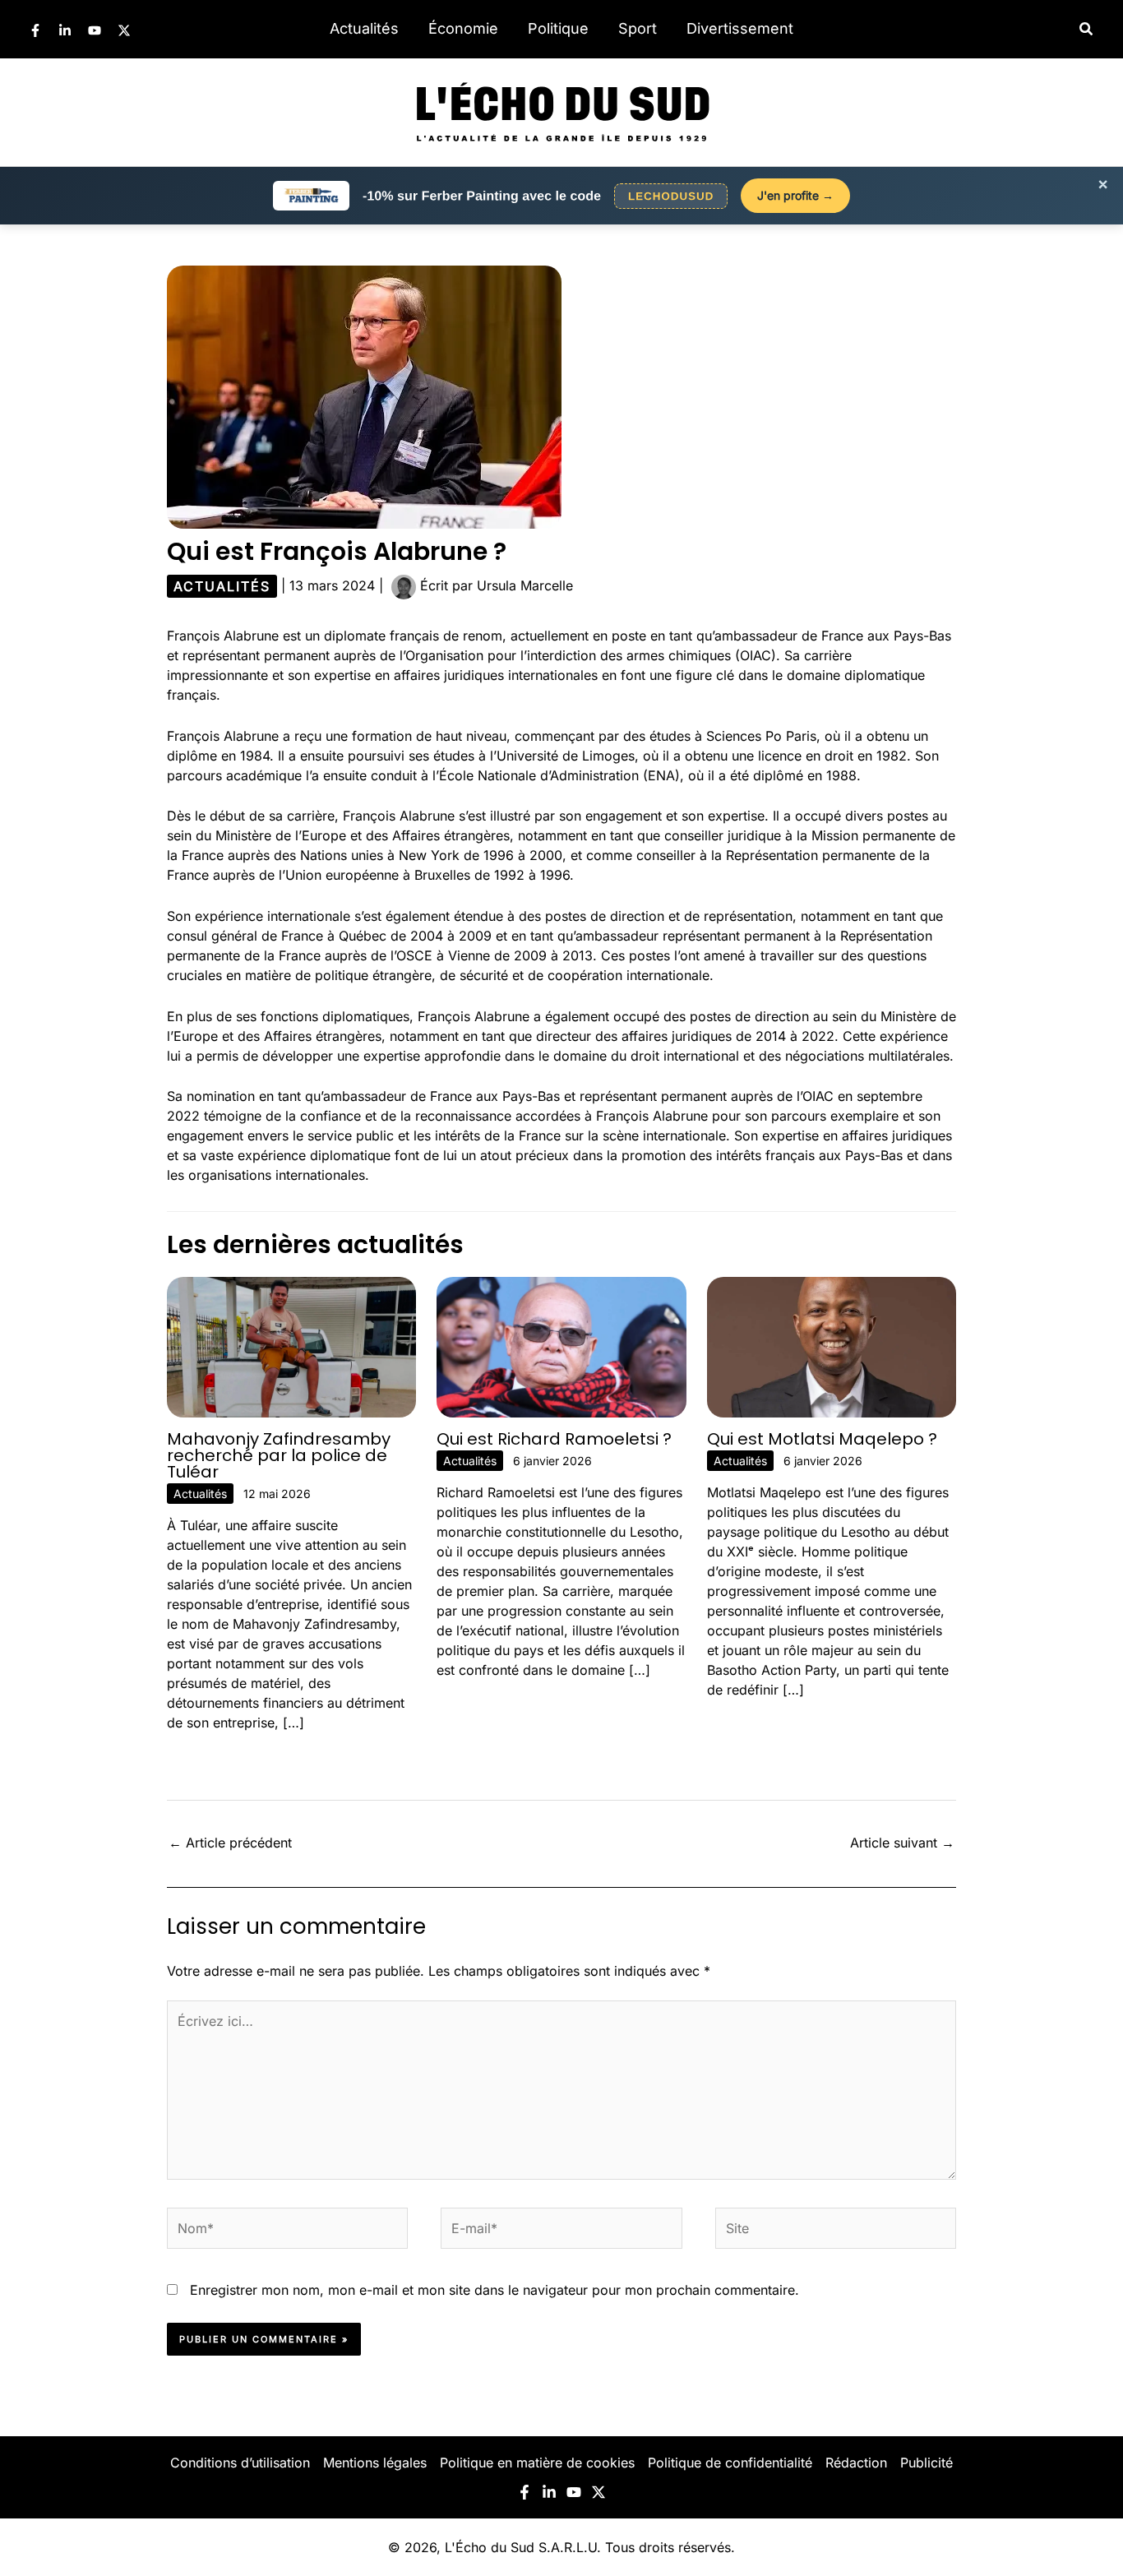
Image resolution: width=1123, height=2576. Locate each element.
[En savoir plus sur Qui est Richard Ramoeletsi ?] (561, 1346)
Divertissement (740, 28)
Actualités (364, 28)
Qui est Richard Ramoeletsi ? (554, 1439)
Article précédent (230, 1843)
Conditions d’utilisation (240, 2463)
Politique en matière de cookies (537, 2463)
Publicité (927, 2463)
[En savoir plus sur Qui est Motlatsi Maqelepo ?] (832, 1346)
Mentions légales (375, 2463)
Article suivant (902, 1843)
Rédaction (856, 2463)
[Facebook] (35, 30)
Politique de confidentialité (730, 2463)
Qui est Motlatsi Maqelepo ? (822, 1439)
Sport (638, 28)
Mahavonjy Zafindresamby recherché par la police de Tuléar (279, 1455)
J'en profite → (795, 195)
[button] (1087, 29)
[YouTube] (95, 30)
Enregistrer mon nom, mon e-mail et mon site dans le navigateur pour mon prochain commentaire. (494, 2290)
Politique (558, 28)
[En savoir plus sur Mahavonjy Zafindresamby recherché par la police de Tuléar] (291, 1346)
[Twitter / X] (124, 30)
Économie (463, 28)
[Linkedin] (65, 30)
